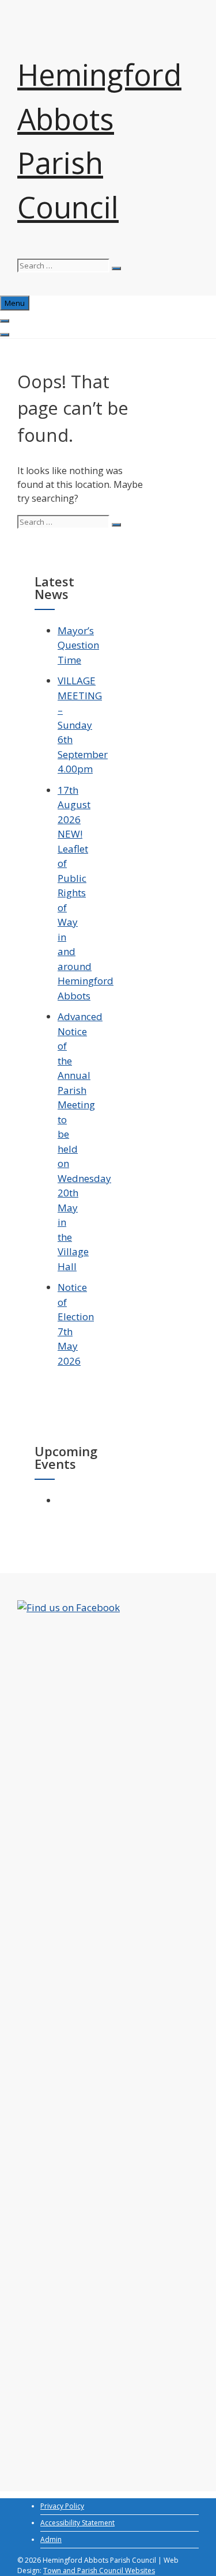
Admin (51, 2539)
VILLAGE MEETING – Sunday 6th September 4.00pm (83, 725)
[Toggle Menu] (5, 321)
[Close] (5, 335)
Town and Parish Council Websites (99, 2571)
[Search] (116, 268)
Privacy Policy (62, 2506)
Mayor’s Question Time (78, 645)
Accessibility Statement (77, 2523)
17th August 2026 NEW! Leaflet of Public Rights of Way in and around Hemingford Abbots (86, 893)
